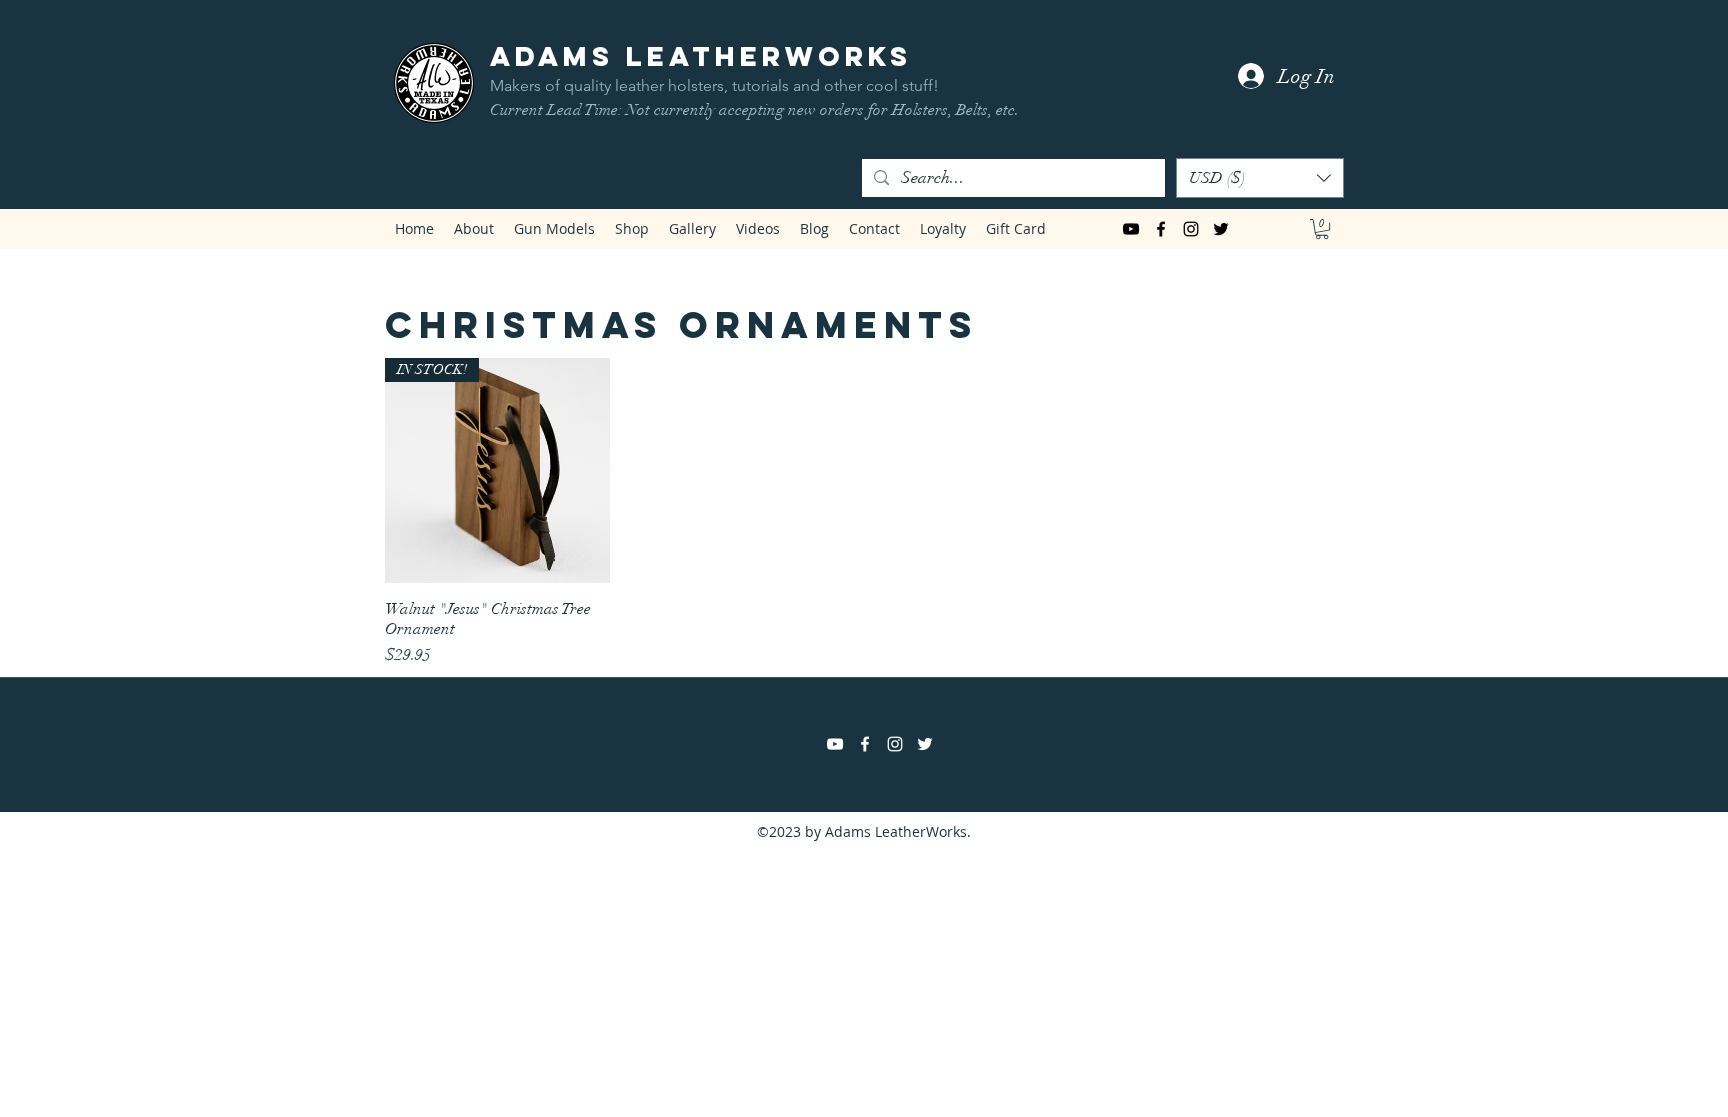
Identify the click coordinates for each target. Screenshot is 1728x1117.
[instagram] (1191, 229)
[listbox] (1260, 178)
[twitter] (1221, 229)
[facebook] (1161, 229)
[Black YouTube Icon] (1131, 229)
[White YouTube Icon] (835, 744)
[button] (1260, 178)
